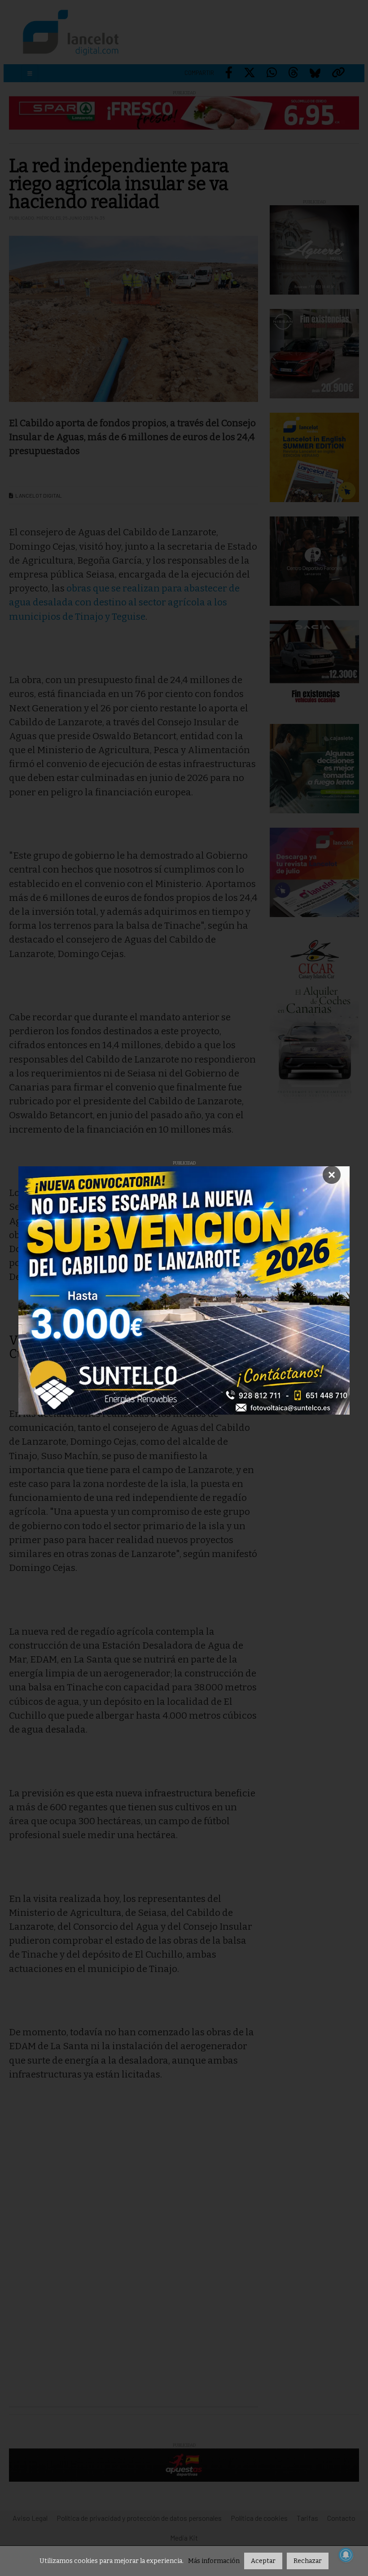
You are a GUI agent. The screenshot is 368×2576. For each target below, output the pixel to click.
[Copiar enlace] (338, 72)
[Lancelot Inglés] (314, 457)
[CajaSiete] (314, 768)
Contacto (341, 2518)
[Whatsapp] (272, 72)
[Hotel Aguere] (314, 249)
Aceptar (263, 2561)
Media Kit (184, 2538)
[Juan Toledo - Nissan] (314, 353)
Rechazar (308, 2561)
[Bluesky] (315, 73)
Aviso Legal (30, 2518)
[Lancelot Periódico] (314, 871)
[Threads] (293, 72)
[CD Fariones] (314, 560)
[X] (250, 72)
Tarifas (307, 2518)
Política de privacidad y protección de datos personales (139, 2518)
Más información (214, 2561)
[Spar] (184, 112)
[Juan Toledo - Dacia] (314, 664)
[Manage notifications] (346, 2555)
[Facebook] (229, 72)
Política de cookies (259, 2518)
